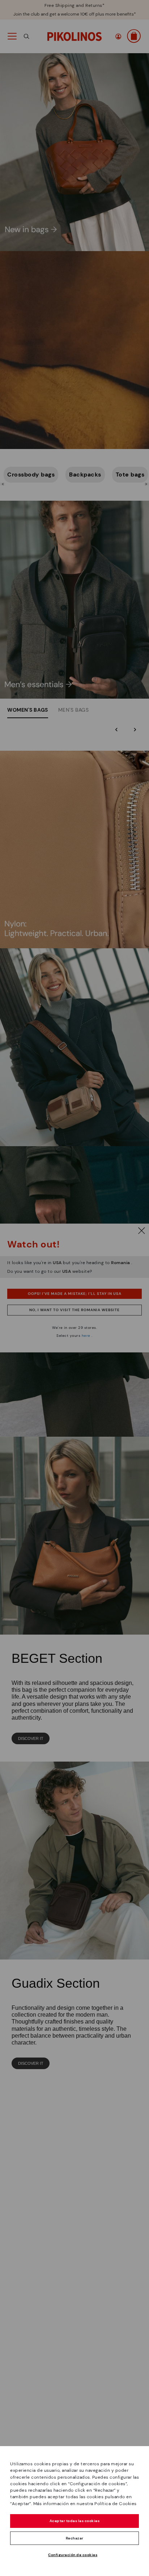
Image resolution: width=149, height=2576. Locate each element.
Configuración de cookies (73, 2555)
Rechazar (75, 2538)
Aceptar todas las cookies (75, 2521)
